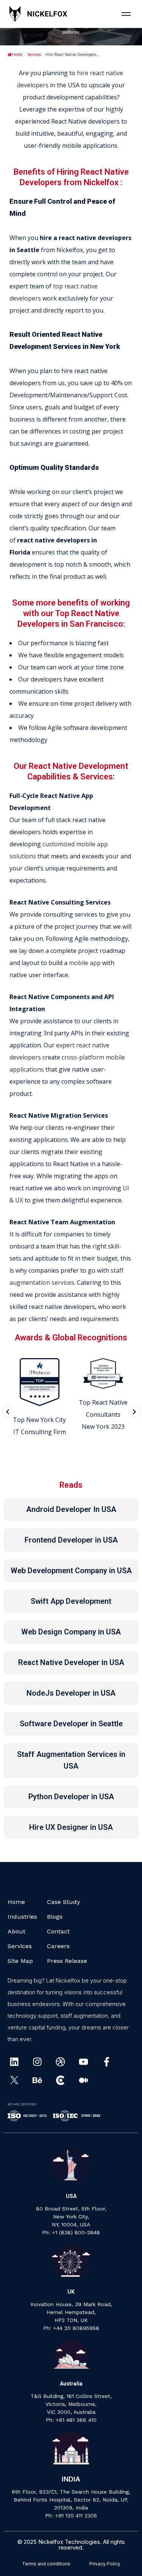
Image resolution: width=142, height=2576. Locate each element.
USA (71, 2196)
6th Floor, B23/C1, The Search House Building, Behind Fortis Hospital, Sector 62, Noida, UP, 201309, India (71, 2500)
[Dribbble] (60, 2062)
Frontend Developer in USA (71, 1540)
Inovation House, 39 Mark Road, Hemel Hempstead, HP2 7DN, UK (71, 2312)
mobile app (85, 963)
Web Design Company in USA (71, 1632)
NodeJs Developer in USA (71, 1693)
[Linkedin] (14, 2062)
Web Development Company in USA (71, 1571)
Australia (71, 2384)
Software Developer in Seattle (71, 1724)
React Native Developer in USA (71, 1662)
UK (71, 2292)
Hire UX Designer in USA (71, 1827)
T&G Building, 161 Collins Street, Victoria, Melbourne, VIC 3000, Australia (71, 2404)
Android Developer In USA (71, 1509)
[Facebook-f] (107, 2062)
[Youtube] (83, 2062)
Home (17, 54)
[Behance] (37, 2080)
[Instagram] (37, 2062)
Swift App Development (71, 1601)
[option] (39, 1398)
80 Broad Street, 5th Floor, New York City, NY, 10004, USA (71, 2217)
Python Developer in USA (71, 1797)
